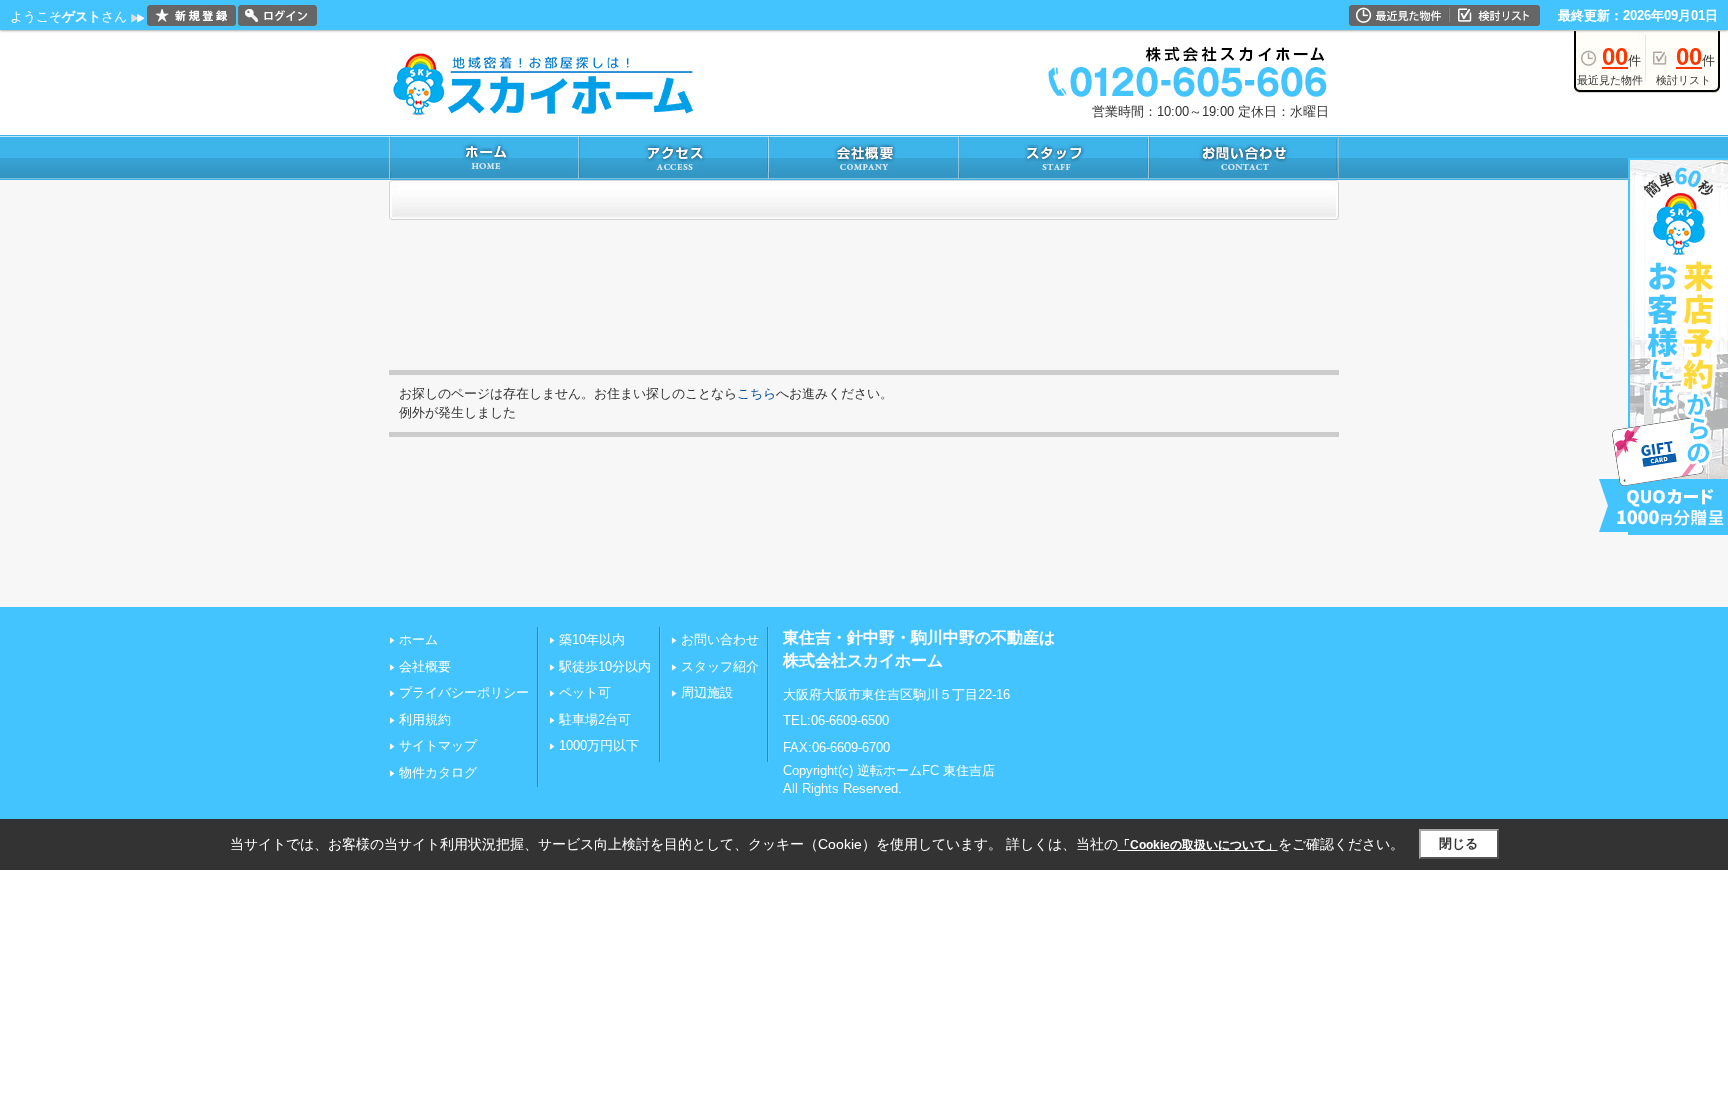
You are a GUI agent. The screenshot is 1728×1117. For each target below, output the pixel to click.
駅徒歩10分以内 (605, 666)
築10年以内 (592, 639)
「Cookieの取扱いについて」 (1198, 845)
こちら (756, 393)
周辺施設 (707, 692)
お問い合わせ (720, 639)
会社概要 (425, 666)
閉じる (1458, 843)
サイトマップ (438, 745)
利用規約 (425, 719)
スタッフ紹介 (720, 666)
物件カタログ (438, 772)
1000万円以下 (599, 745)
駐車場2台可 (595, 719)
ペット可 (585, 692)
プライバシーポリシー (464, 692)
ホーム (418, 639)
